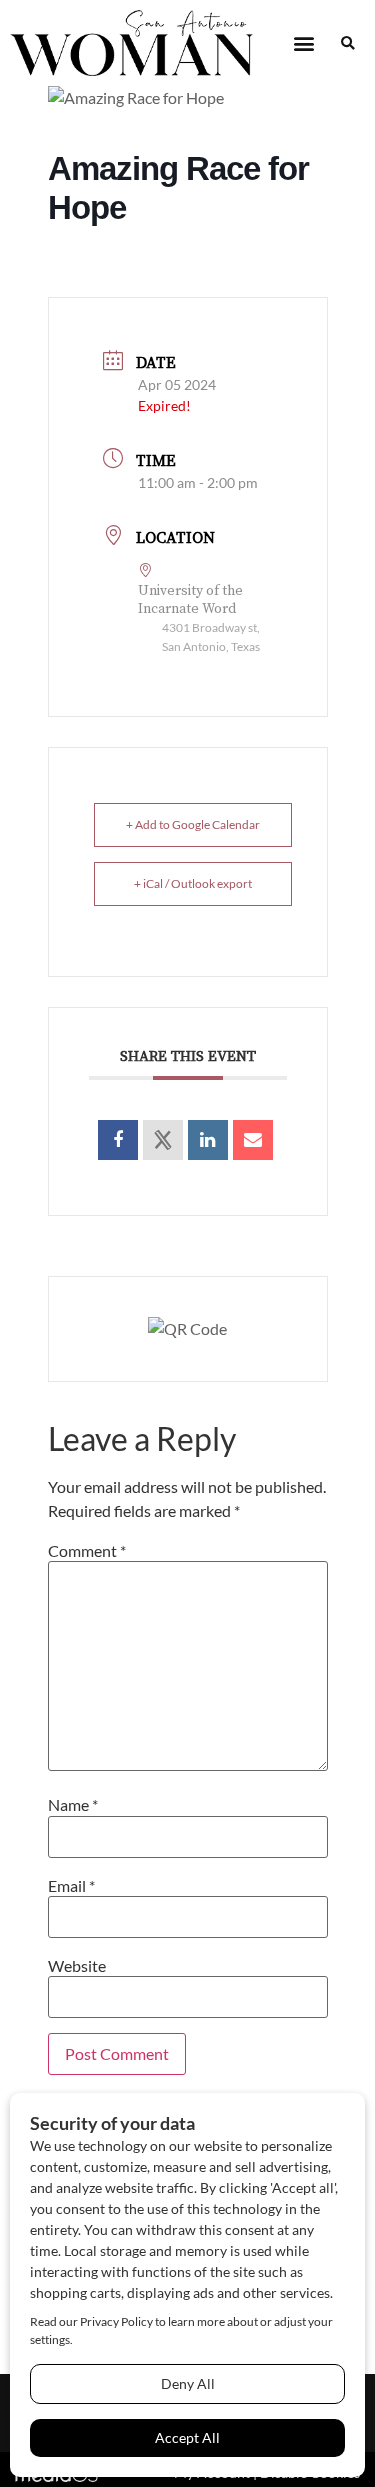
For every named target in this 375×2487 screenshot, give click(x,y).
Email (71, 1886)
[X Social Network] (163, 1140)
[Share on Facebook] (118, 1140)
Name (73, 1805)
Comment (87, 1551)
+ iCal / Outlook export (193, 883)
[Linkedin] (208, 1140)
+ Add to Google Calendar (193, 824)
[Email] (253, 1140)
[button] (303, 43)
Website (77, 1966)
